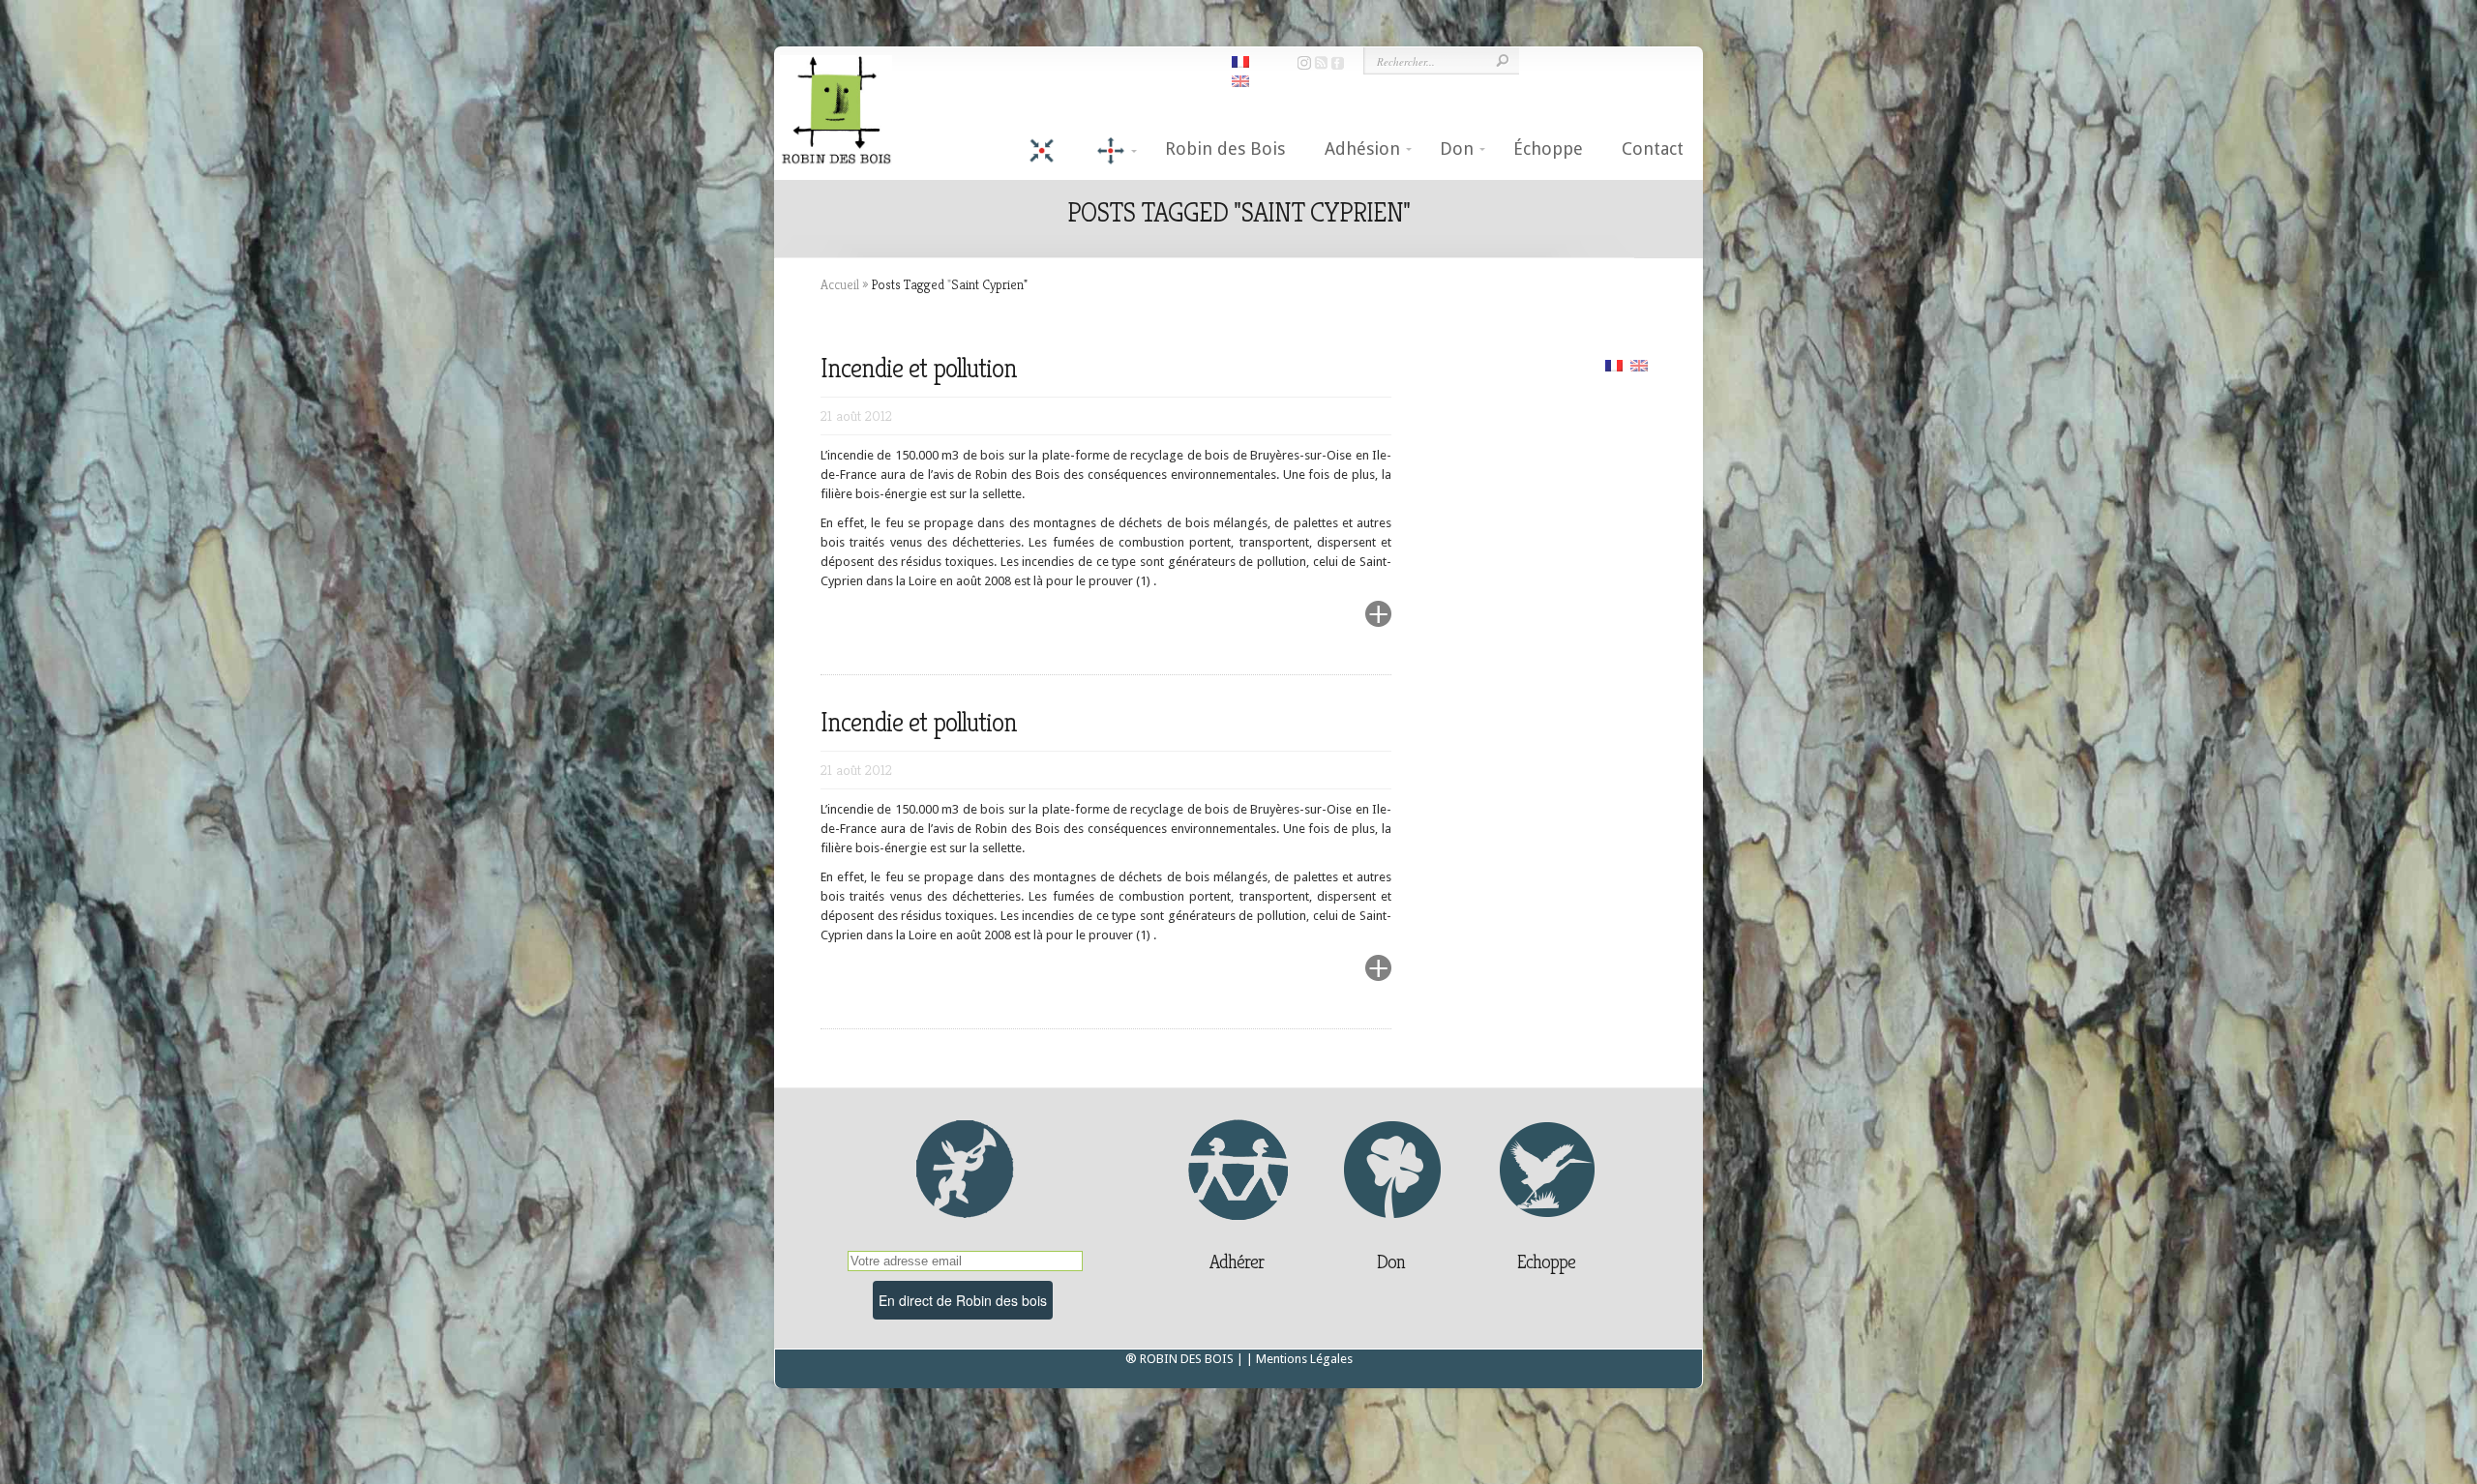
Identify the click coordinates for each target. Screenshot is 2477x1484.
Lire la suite (1332, 625)
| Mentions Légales (1299, 1359)
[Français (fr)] (1614, 364)
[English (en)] (1639, 364)
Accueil (840, 284)
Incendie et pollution (919, 368)
